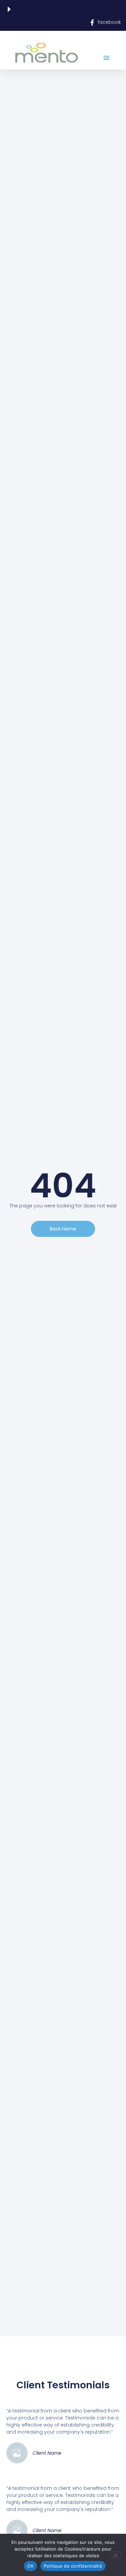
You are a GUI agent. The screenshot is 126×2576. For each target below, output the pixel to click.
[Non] (115, 2555)
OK (30, 2566)
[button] (107, 58)
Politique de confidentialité (73, 2566)
